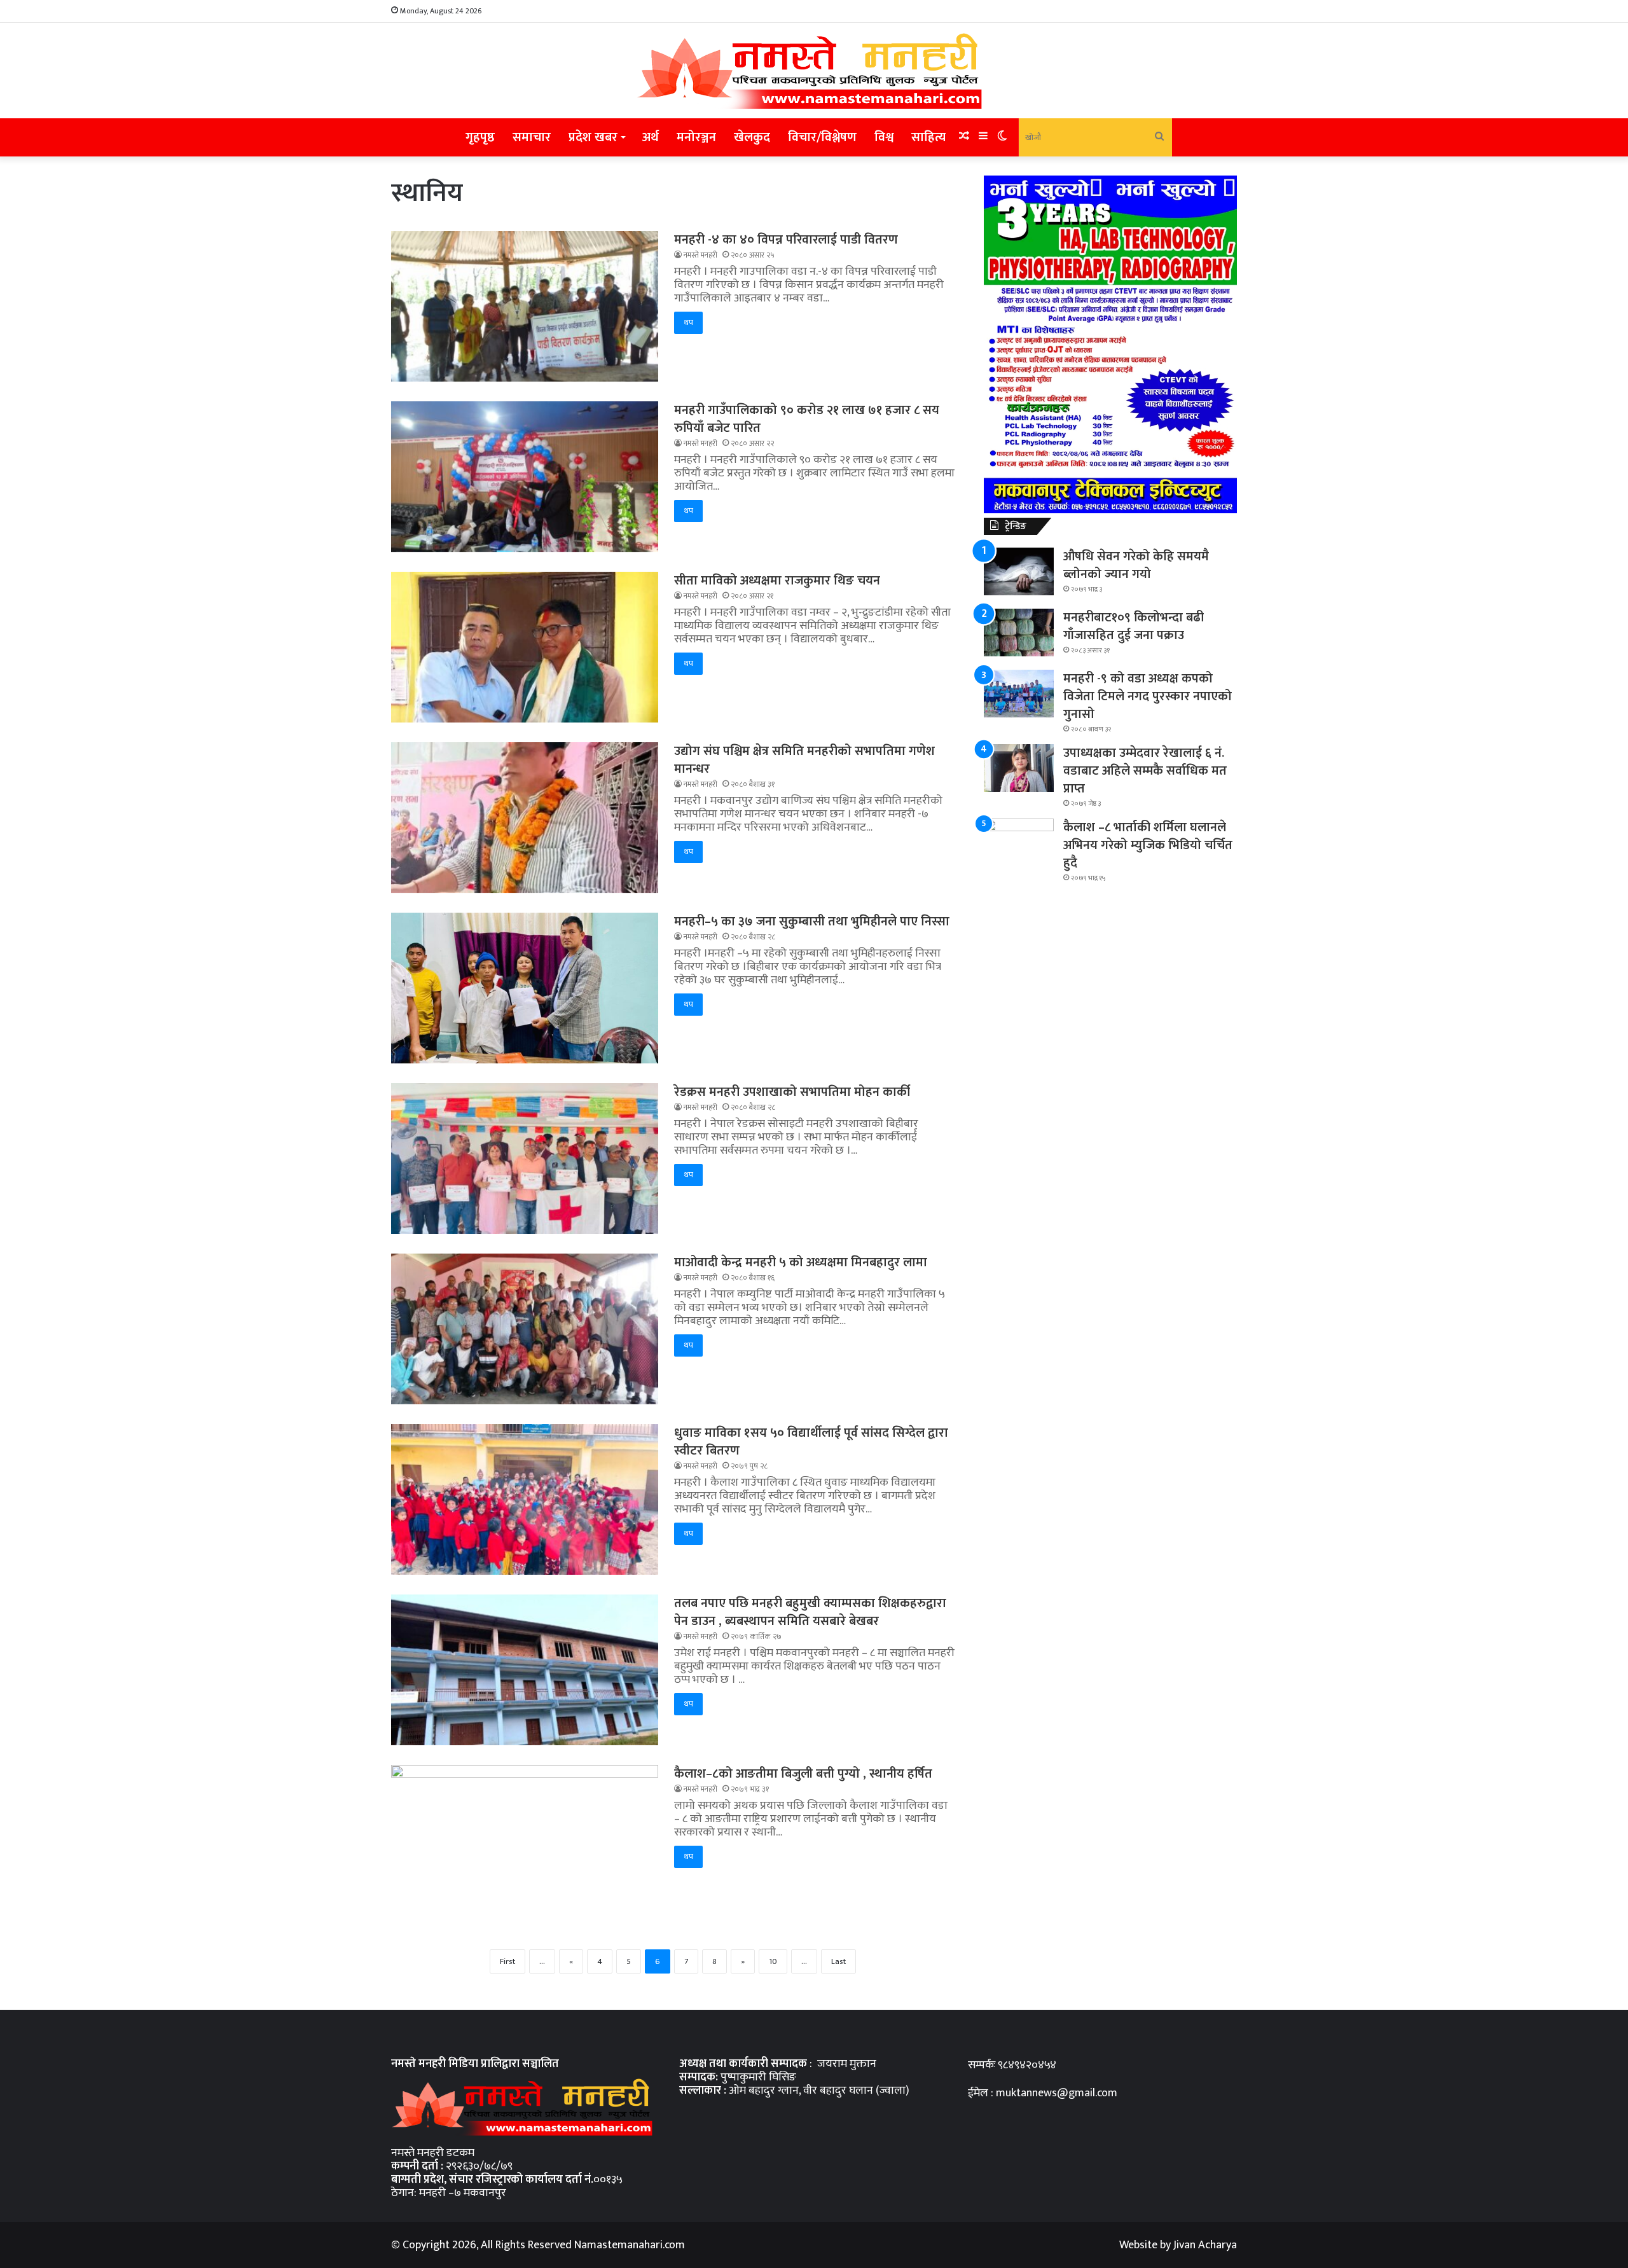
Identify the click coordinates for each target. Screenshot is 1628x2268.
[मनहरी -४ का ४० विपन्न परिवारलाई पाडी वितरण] (525, 308)
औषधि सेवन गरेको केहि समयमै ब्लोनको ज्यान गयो (1136, 565)
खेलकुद (752, 137)
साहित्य (928, 137)
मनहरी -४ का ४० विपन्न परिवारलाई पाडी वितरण (786, 240)
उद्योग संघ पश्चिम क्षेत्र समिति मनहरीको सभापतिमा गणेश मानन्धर (804, 760)
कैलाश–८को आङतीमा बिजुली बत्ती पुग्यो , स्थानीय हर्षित (803, 1774)
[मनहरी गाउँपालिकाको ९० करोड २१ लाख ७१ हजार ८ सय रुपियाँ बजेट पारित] (525, 479)
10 (773, 1961)
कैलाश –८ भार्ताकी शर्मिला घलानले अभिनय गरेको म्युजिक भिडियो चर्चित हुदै (1148, 845)
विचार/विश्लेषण (822, 137)
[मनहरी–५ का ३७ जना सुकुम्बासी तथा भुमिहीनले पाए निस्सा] (525, 990)
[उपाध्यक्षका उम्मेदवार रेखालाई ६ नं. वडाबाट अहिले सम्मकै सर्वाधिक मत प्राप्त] (1019, 770)
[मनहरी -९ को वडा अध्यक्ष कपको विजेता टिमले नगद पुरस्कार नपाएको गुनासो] (1019, 696)
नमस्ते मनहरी (700, 255)
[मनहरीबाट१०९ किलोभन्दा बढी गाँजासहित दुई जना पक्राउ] (1019, 635)
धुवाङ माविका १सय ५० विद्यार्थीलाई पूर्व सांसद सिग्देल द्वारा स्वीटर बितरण (811, 1442)
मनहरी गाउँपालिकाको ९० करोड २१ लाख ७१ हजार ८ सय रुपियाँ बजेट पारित (807, 419)
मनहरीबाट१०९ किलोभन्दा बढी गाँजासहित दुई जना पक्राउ (1134, 626)
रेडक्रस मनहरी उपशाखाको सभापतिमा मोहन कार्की (792, 1092)
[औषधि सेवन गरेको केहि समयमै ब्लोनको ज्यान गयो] (1019, 574)
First (507, 1961)
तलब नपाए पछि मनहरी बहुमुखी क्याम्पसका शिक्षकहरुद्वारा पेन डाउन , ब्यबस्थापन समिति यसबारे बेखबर (810, 1612)
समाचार (532, 137)
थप (688, 322)
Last (838, 1961)
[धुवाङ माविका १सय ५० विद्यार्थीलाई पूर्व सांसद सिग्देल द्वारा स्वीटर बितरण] (525, 1502)
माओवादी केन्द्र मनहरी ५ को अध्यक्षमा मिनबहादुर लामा (801, 1262)
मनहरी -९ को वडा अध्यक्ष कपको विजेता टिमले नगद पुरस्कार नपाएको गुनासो (1148, 696)
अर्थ (651, 137)
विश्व (884, 137)
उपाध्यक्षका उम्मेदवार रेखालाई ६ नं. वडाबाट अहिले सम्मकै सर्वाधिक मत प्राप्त (1145, 771)
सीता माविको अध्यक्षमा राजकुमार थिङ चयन (777, 581)
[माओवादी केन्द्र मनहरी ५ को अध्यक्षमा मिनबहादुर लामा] (525, 1331)
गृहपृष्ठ (480, 137)
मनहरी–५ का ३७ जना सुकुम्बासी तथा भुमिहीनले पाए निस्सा (812, 922)
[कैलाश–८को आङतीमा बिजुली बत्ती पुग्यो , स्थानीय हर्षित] (525, 1840)
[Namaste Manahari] (814, 71)
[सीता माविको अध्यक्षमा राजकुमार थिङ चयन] (525, 649)
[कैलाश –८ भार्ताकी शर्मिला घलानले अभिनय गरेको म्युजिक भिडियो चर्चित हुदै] (1019, 842)
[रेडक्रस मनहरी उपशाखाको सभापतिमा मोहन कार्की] (525, 1161)
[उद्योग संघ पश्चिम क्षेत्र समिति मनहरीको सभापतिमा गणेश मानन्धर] (525, 820)
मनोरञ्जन (696, 137)
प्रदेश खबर (593, 137)
